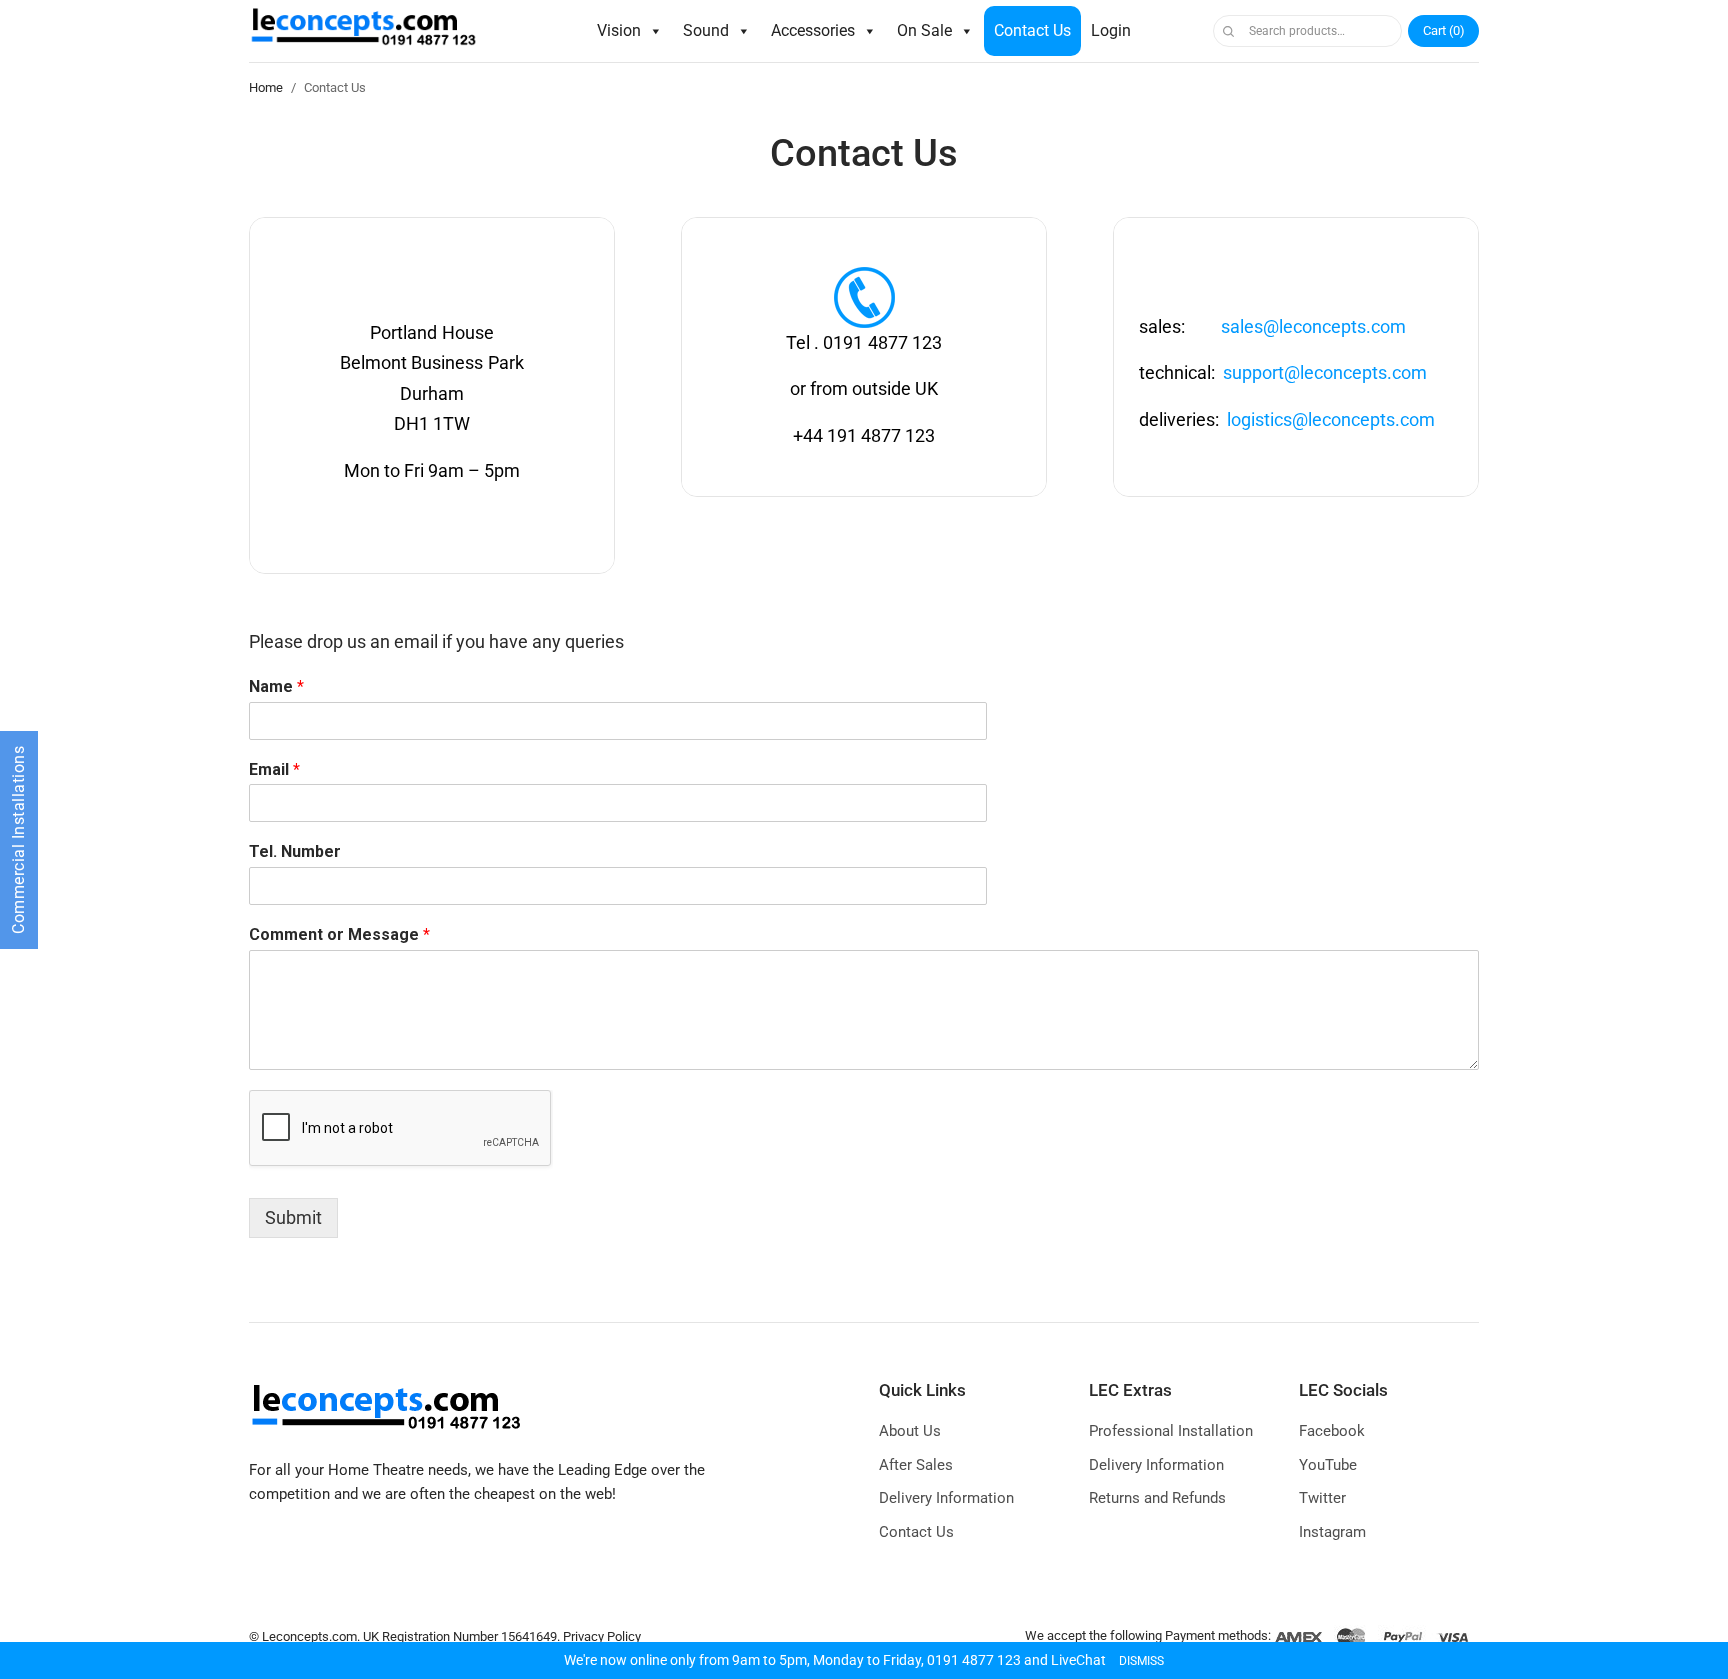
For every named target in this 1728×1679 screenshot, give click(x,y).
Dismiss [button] (1141, 1661)
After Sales (916, 1465)
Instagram (1332, 1532)
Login (1111, 30)
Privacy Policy (602, 1636)
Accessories (813, 30)
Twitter (1322, 1498)
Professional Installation (1171, 1431)
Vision (619, 30)
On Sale (924, 30)
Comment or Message (339, 934)
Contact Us (1032, 30)
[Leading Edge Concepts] (368, 31)
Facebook (1332, 1431)
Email (274, 769)
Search (1228, 31)
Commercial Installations (18, 840)
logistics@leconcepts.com (1331, 419)
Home (266, 87)
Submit (293, 1217)
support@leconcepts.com (1325, 372)
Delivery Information (946, 1498)
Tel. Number (295, 851)
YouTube (1328, 1465)
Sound (706, 30)
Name (276, 686)
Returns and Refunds (1157, 1498)
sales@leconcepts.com (1313, 326)
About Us (910, 1431)
